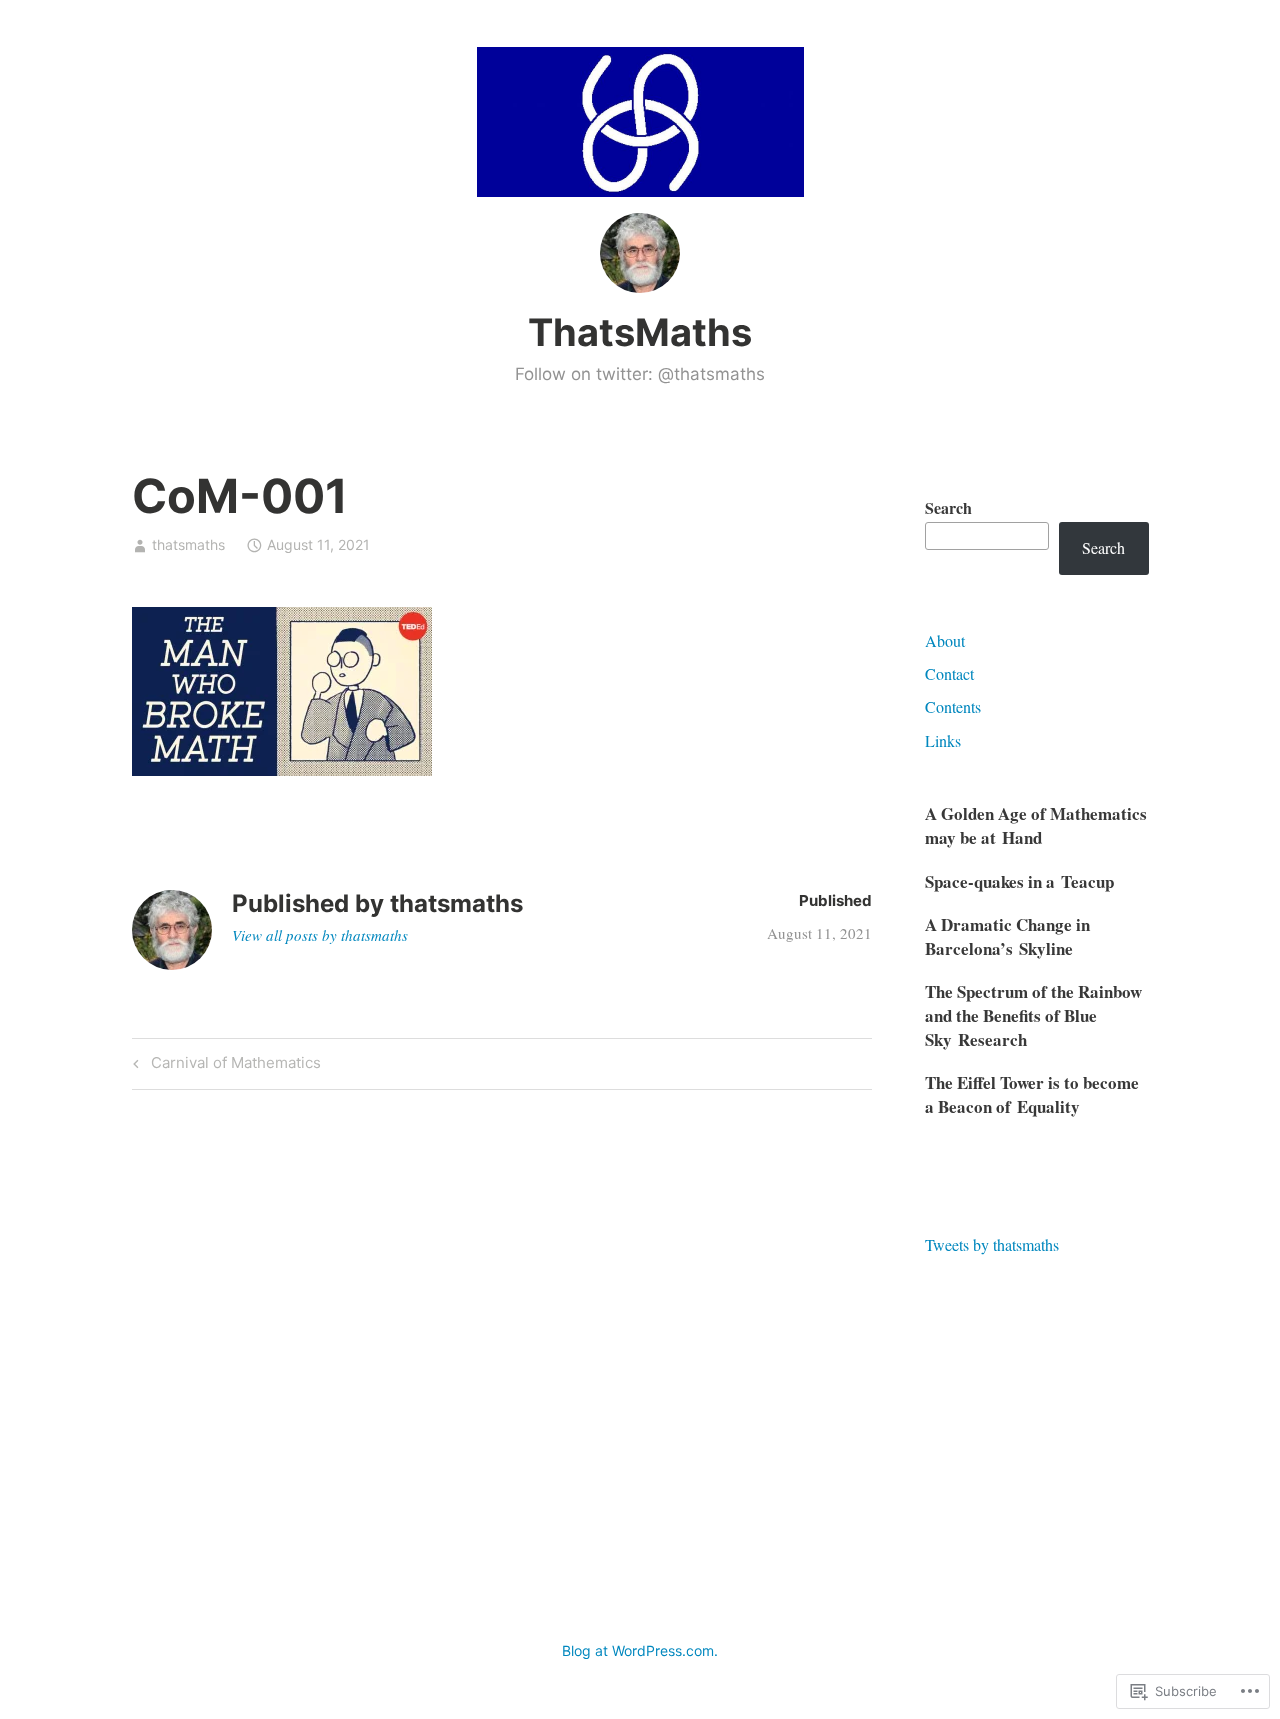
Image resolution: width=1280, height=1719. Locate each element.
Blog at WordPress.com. (640, 1650)
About (945, 640)
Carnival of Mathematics (224, 1066)
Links (943, 740)
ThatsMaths (640, 332)
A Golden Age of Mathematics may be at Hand (1036, 825)
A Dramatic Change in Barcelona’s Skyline (1007, 936)
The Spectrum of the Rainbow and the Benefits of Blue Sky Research (1033, 1015)
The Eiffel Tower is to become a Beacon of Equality (1032, 1094)
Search (948, 507)
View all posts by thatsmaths (320, 935)
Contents (953, 706)
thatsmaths (188, 544)
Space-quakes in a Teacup (1019, 881)
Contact (949, 673)
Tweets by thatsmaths (992, 1244)
